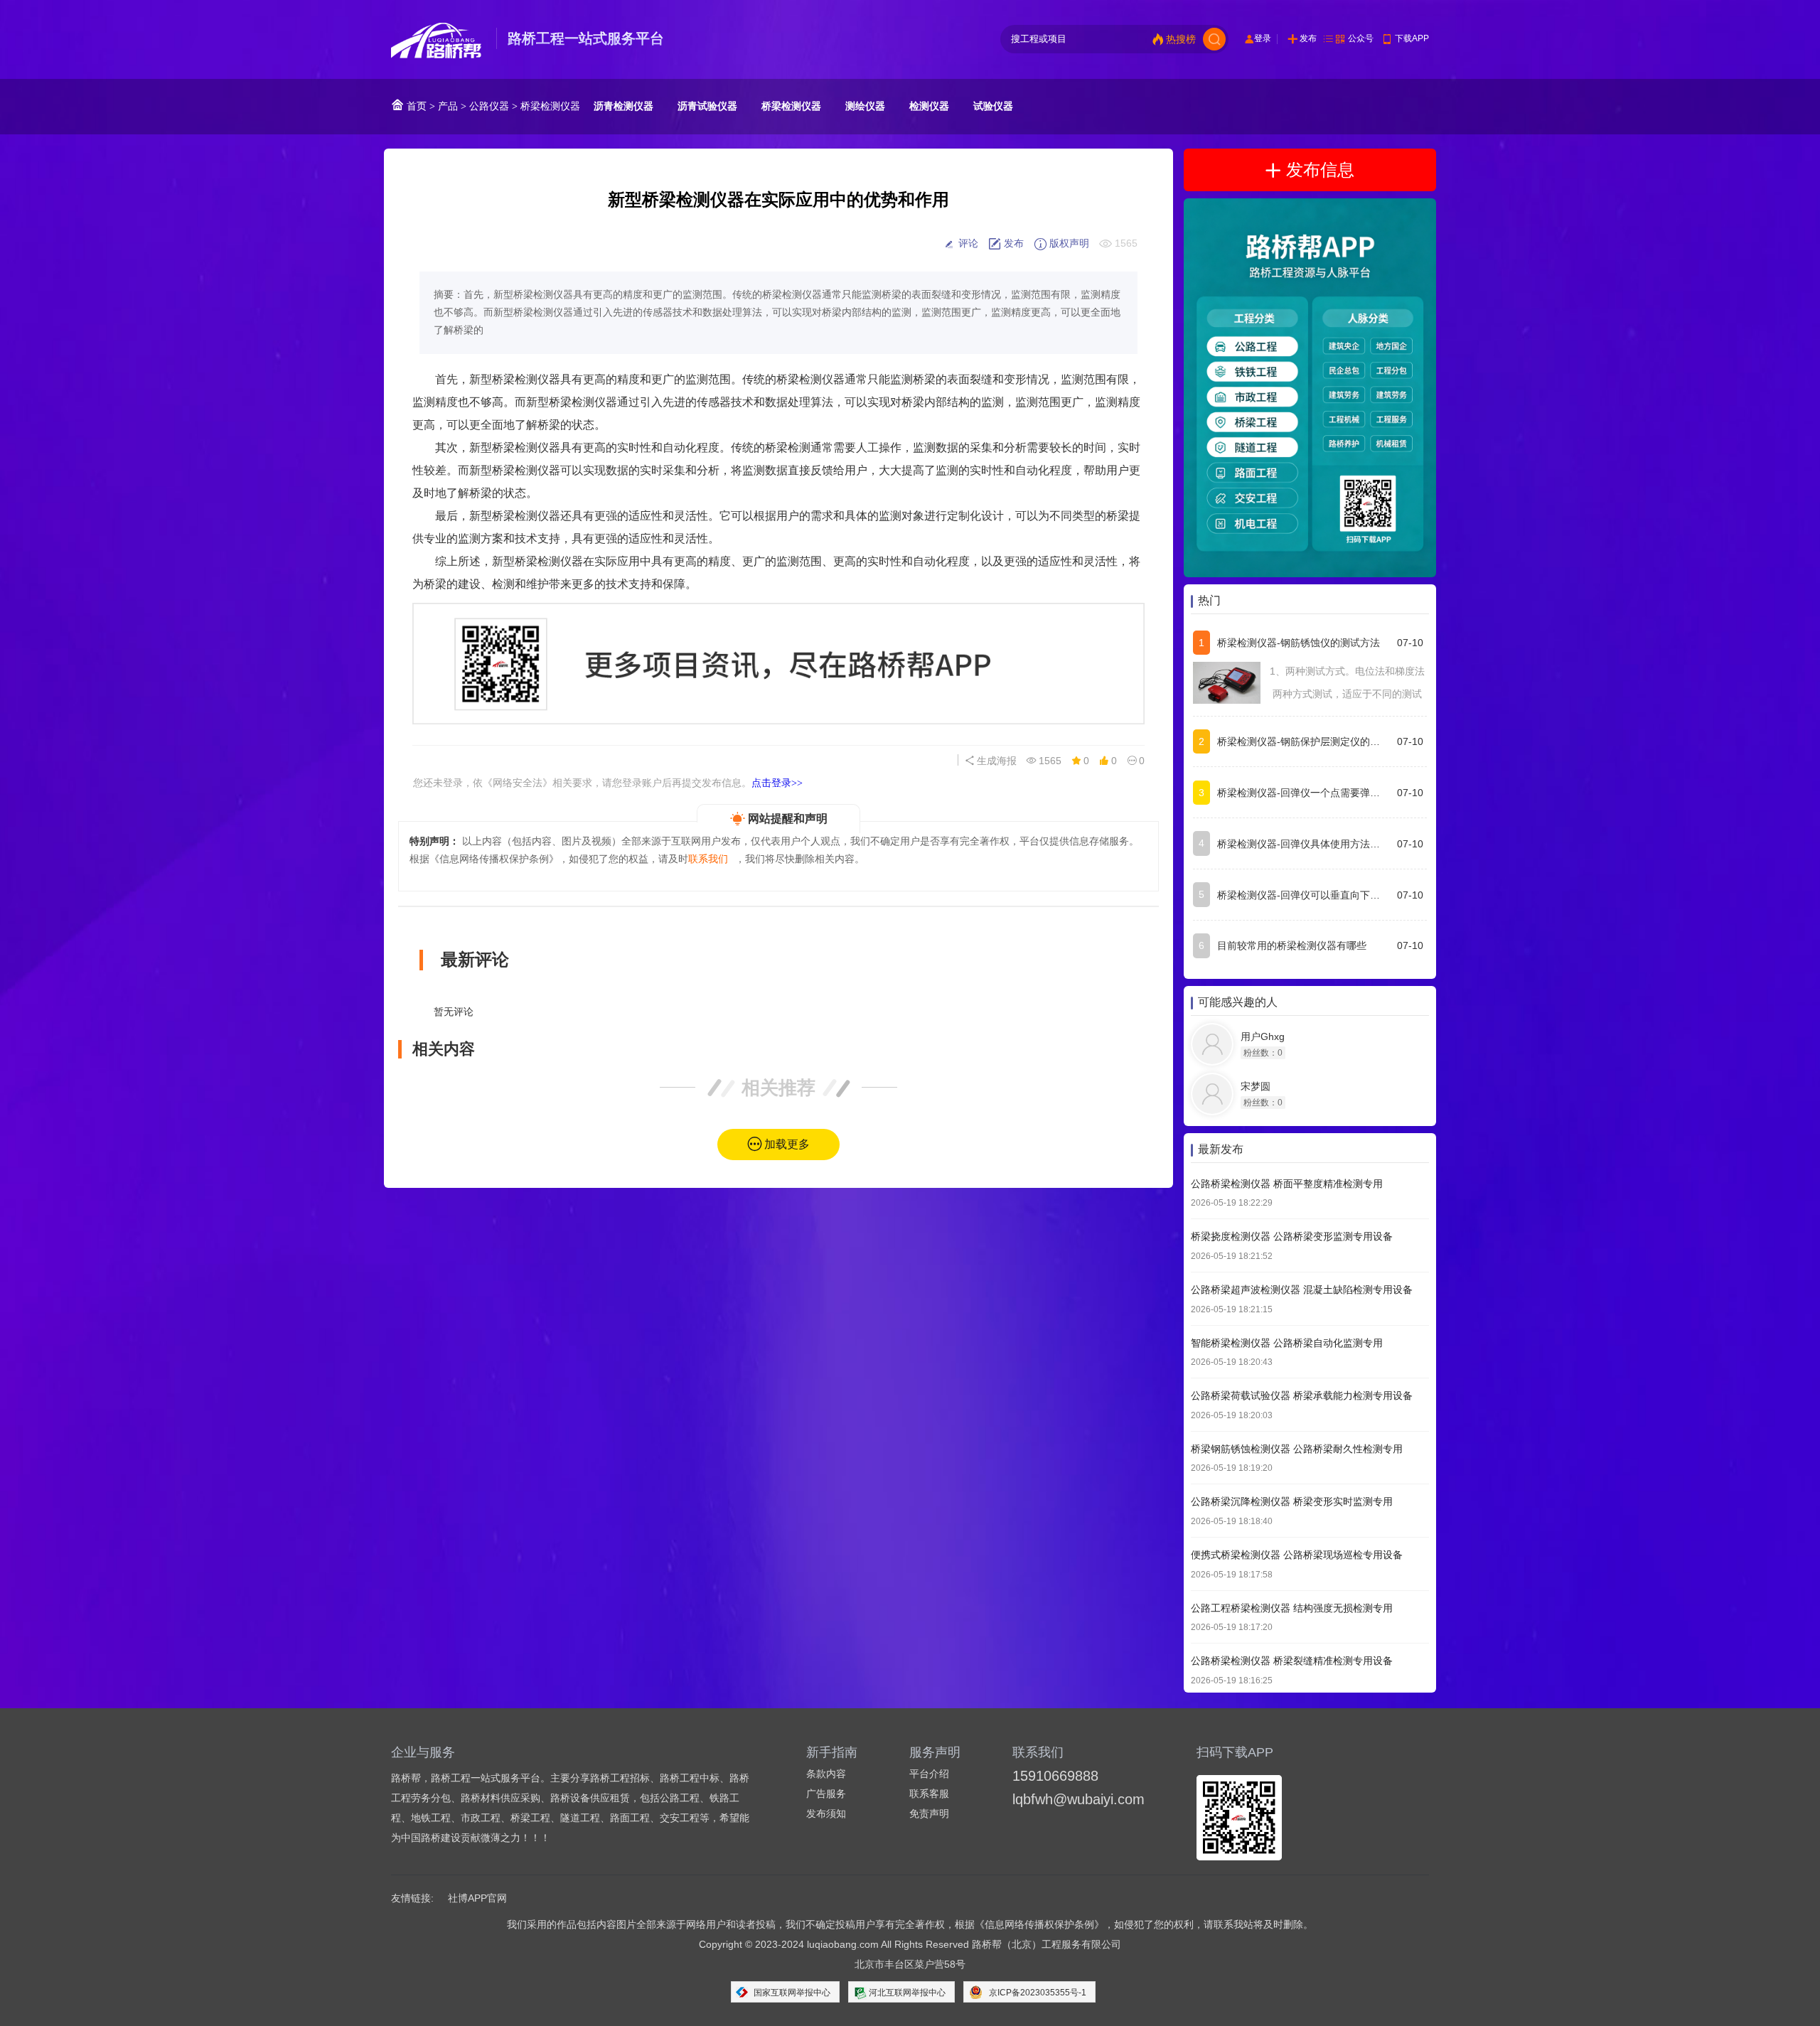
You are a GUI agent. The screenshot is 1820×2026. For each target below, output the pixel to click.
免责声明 (929, 1813)
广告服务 (826, 1794)
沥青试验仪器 (707, 106)
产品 (448, 106)
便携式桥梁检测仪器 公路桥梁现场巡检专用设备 (1297, 1555)
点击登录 (777, 783)
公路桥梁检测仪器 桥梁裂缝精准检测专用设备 (1292, 1661)
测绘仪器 (865, 106)
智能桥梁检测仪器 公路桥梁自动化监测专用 (1287, 1343)
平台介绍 (929, 1774)
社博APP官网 (477, 1898)
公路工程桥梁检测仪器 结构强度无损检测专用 (1292, 1608)
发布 (1308, 38)
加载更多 (787, 1144)
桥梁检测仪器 (550, 106)
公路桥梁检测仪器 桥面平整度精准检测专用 (1287, 1184)
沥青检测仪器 (623, 106)
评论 (967, 243)
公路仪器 (489, 106)
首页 (415, 106)
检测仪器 (929, 106)
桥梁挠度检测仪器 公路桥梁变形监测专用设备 (1292, 1237)
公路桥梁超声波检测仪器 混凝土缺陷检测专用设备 (1302, 1290)
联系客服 (929, 1794)
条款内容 (826, 1774)
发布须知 (826, 1813)
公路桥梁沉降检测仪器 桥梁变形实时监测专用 (1292, 1502)
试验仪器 (993, 106)
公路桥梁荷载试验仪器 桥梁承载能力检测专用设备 (1302, 1396)
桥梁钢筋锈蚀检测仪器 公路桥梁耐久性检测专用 (1297, 1449)
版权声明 (1068, 243)
